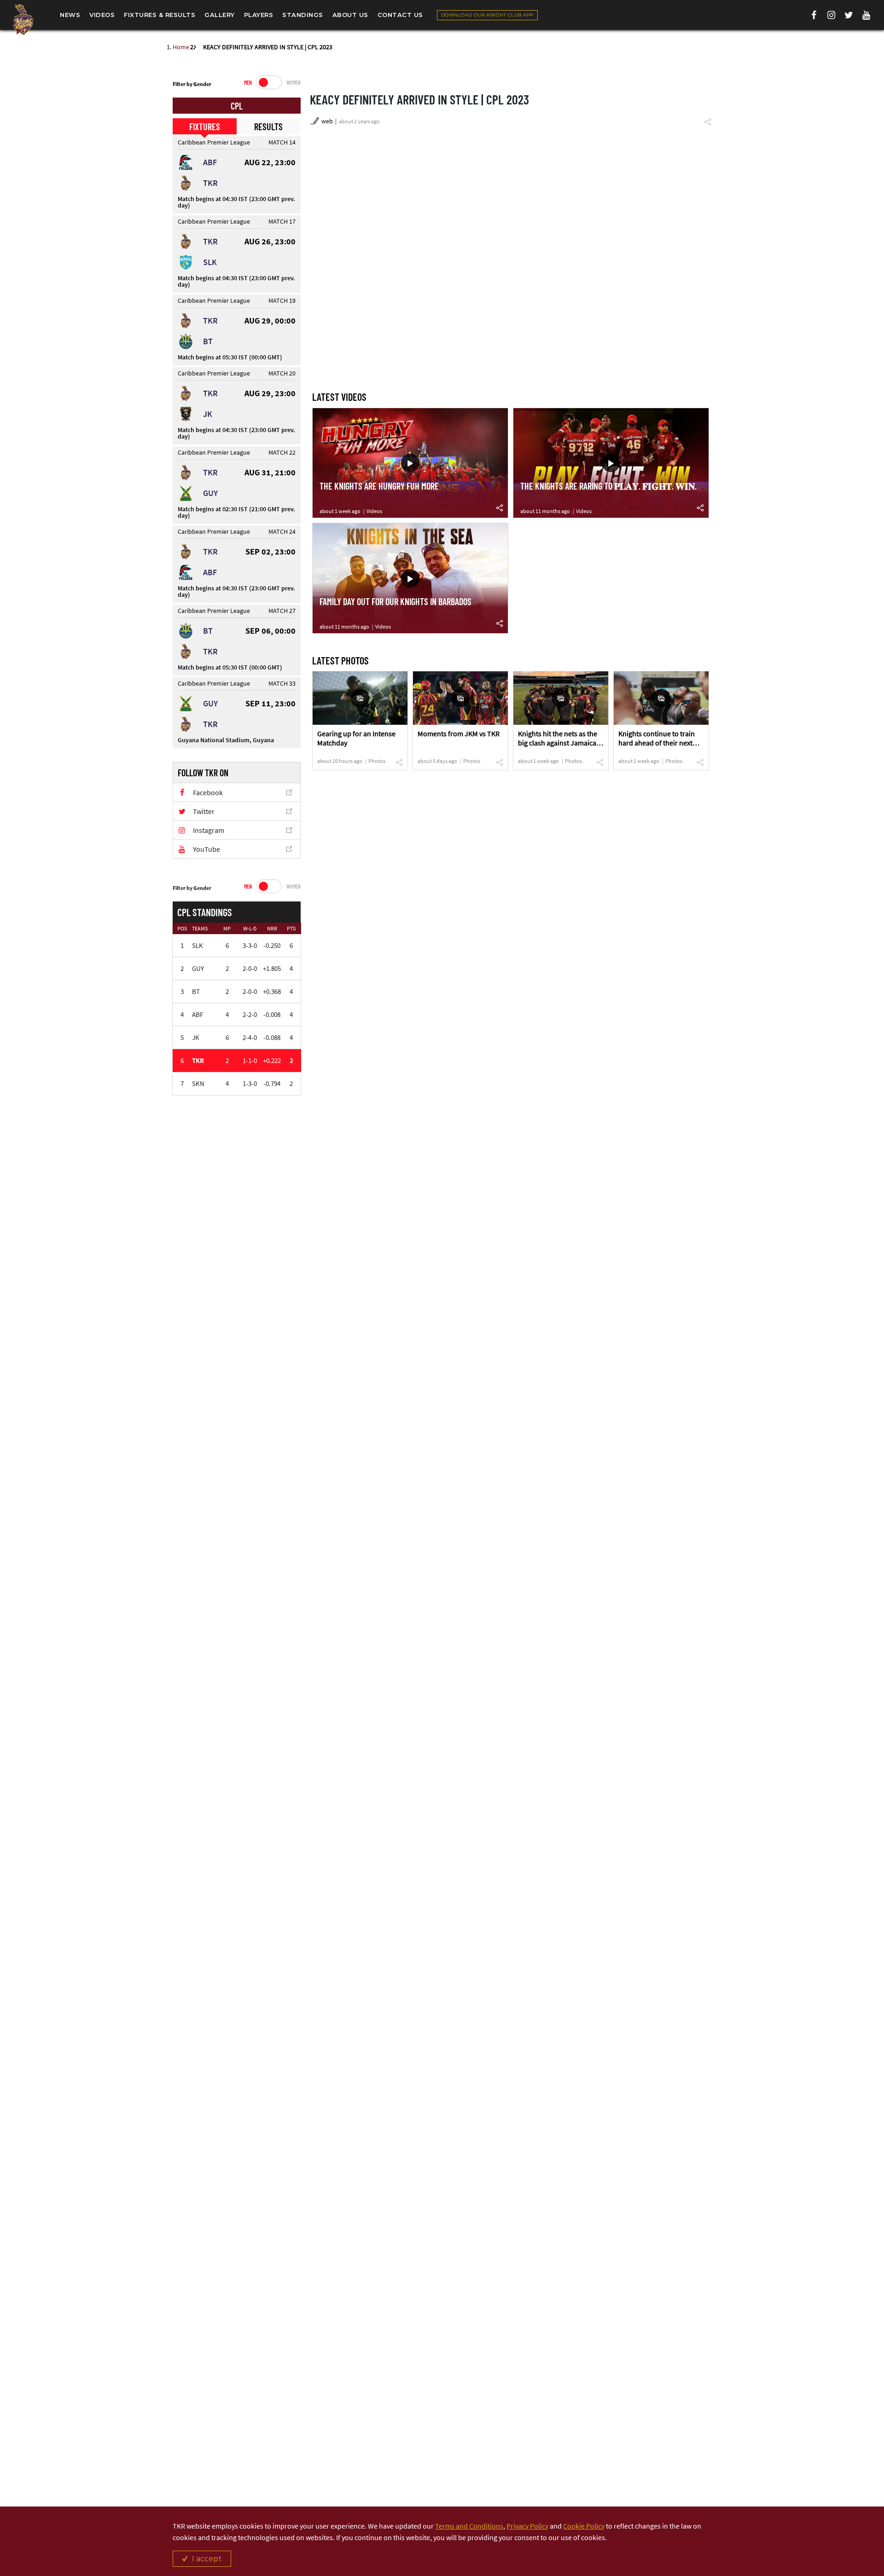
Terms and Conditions (469, 2526)
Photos (377, 761)
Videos (374, 511)
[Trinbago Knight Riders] (23, 19)
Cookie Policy (584, 2526)
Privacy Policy (527, 2526)
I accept (207, 2559)
